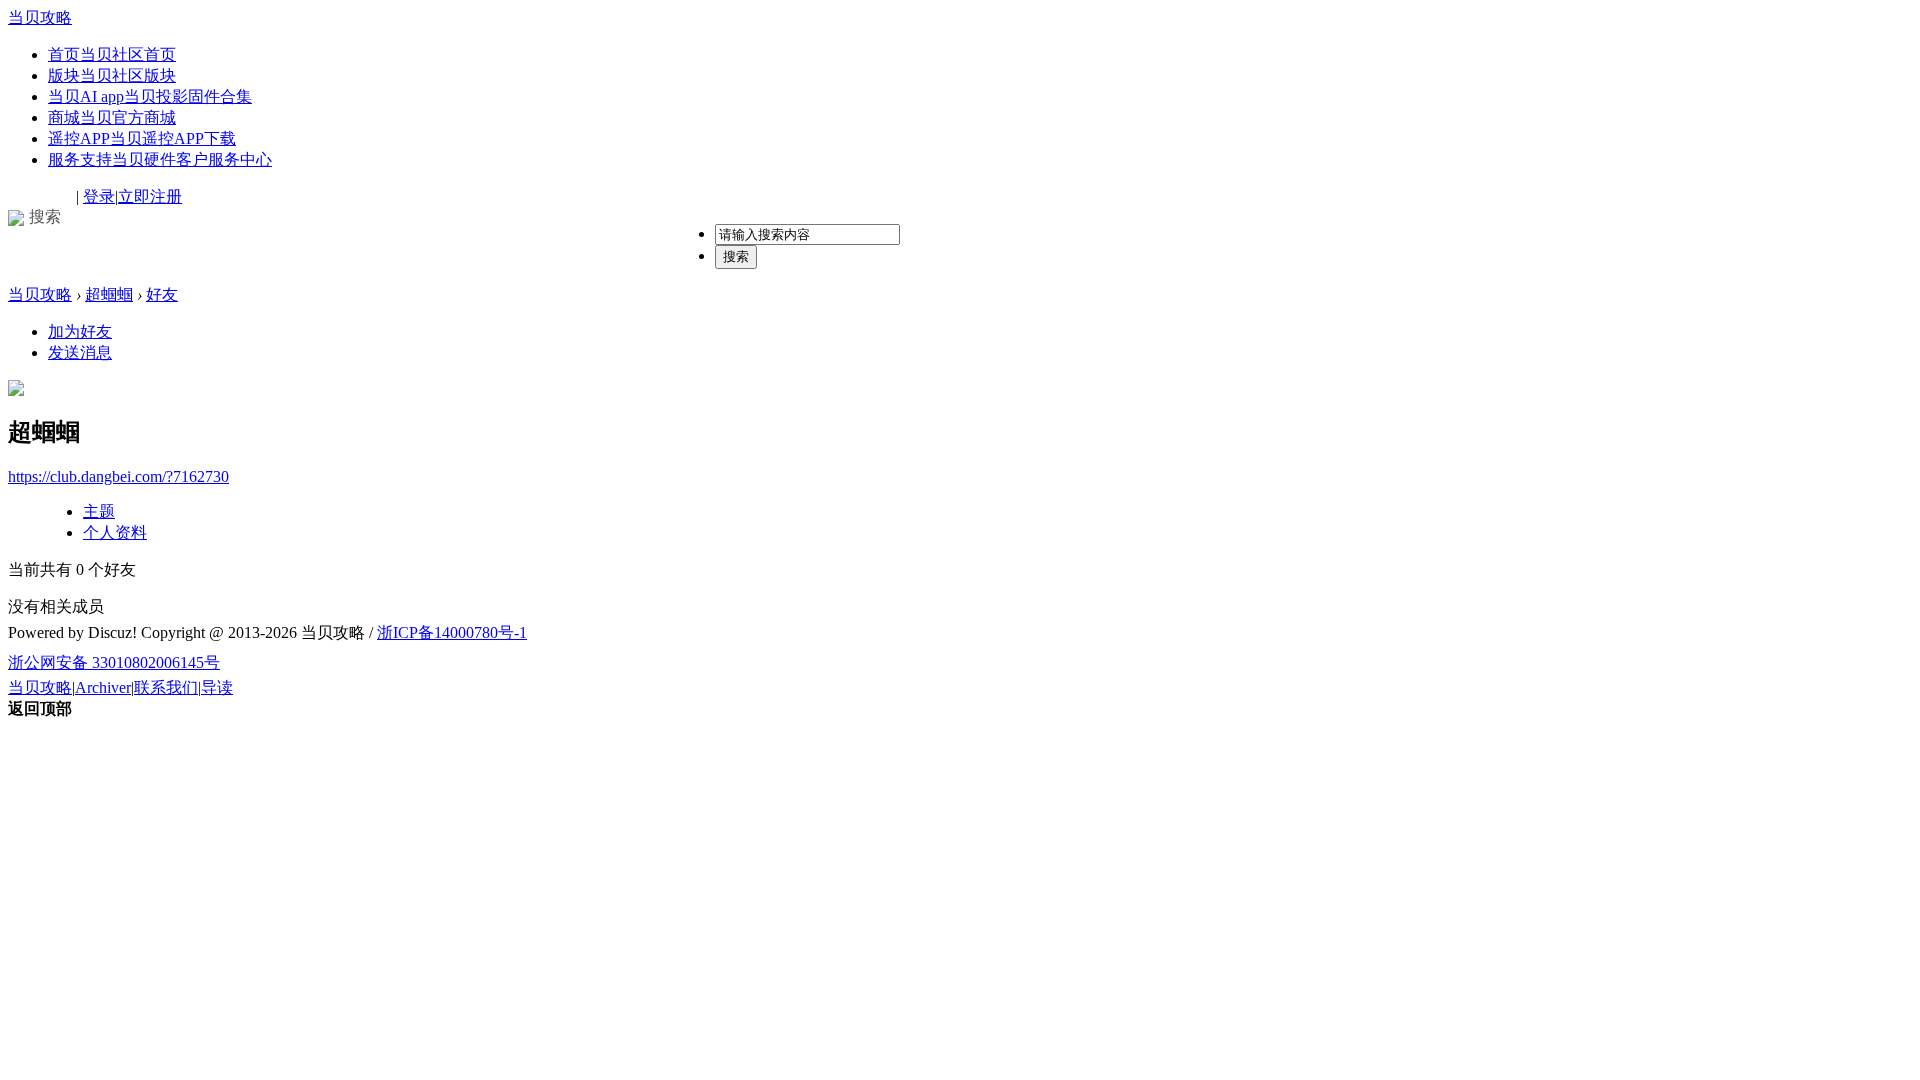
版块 (112, 75)
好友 (162, 294)
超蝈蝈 (109, 294)
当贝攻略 (40, 17)
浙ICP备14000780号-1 (452, 632)
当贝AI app (150, 96)
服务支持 (160, 159)
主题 (99, 511)
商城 (112, 117)
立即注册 (150, 196)
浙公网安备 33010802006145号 (114, 662)
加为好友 (80, 331)
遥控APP (142, 138)
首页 (112, 54)
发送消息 (80, 352)
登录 (99, 196)
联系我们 (166, 687)
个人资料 (115, 532)
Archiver (103, 687)
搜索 (736, 256)
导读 (217, 687)
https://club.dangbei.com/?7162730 (118, 476)
